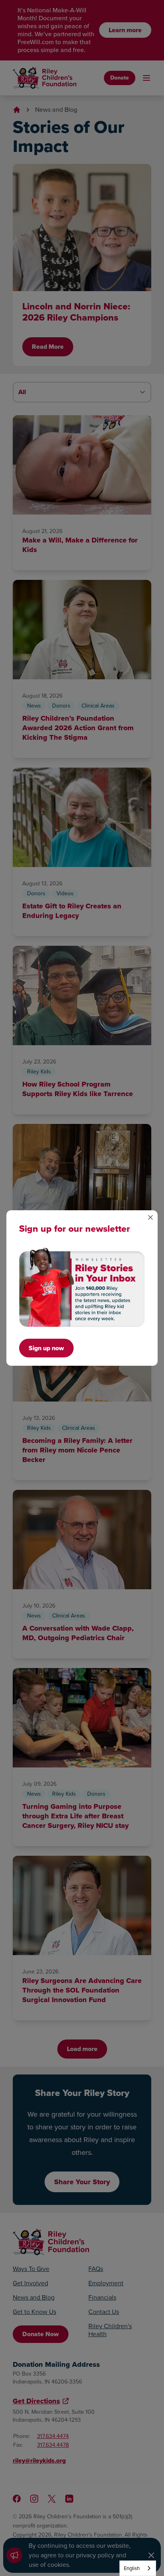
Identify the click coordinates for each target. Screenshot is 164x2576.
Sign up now (46, 1348)
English (132, 2568)
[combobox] (138, 2568)
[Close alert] (150, 1217)
